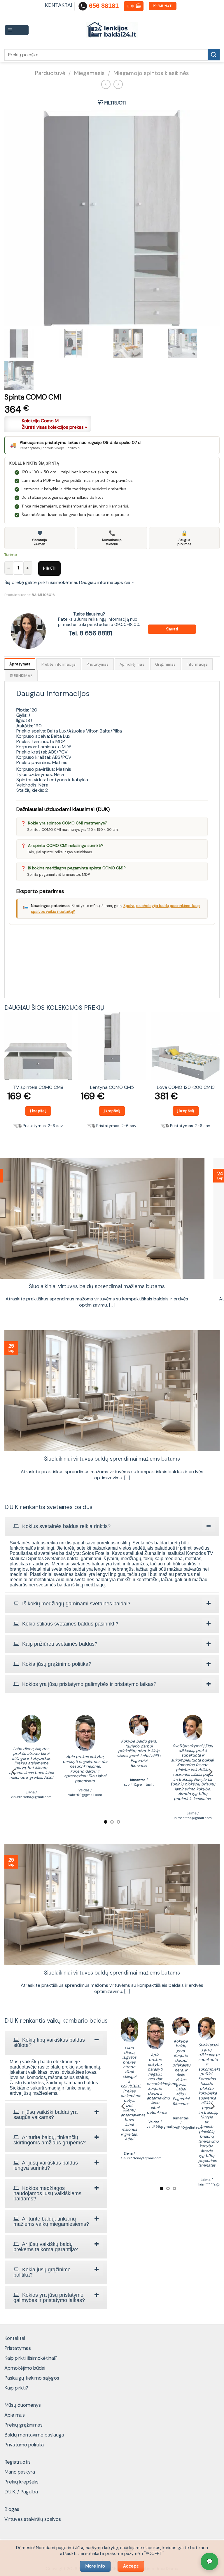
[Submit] (214, 55)
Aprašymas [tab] (20, 664)
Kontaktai (15, 2338)
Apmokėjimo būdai (25, 2368)
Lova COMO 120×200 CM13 (186, 1087)
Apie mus (15, 2415)
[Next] (219, 1079)
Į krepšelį (38, 1111)
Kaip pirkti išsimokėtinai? (31, 2358)
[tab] (112, 1526)
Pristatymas (18, 2348)
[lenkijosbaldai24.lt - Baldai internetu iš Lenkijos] (112, 30)
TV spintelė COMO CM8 (38, 1087)
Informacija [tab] (197, 664)
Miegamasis (89, 73)
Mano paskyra (20, 2472)
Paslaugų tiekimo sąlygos (32, 2378)
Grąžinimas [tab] (166, 664)
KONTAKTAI (58, 5)
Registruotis (17, 2462)
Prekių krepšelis (21, 2482)
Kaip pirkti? (16, 2388)
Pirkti (49, 568)
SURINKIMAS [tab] (21, 676)
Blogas (12, 2509)
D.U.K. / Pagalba (21, 2492)
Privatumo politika (24, 2445)
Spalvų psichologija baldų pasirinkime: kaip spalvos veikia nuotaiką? (112, 1287)
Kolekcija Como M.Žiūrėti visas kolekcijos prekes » (54, 424)
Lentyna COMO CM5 (112, 1087)
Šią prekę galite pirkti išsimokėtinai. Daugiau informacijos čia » (69, 582)
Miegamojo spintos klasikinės (151, 73)
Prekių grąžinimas (23, 2425)
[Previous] (5, 1079)
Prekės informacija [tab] (59, 664)
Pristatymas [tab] (98, 664)
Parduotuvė (50, 73)
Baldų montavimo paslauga (34, 2435)
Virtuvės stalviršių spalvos (33, 2519)
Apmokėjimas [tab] (132, 664)
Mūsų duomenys (23, 2405)
